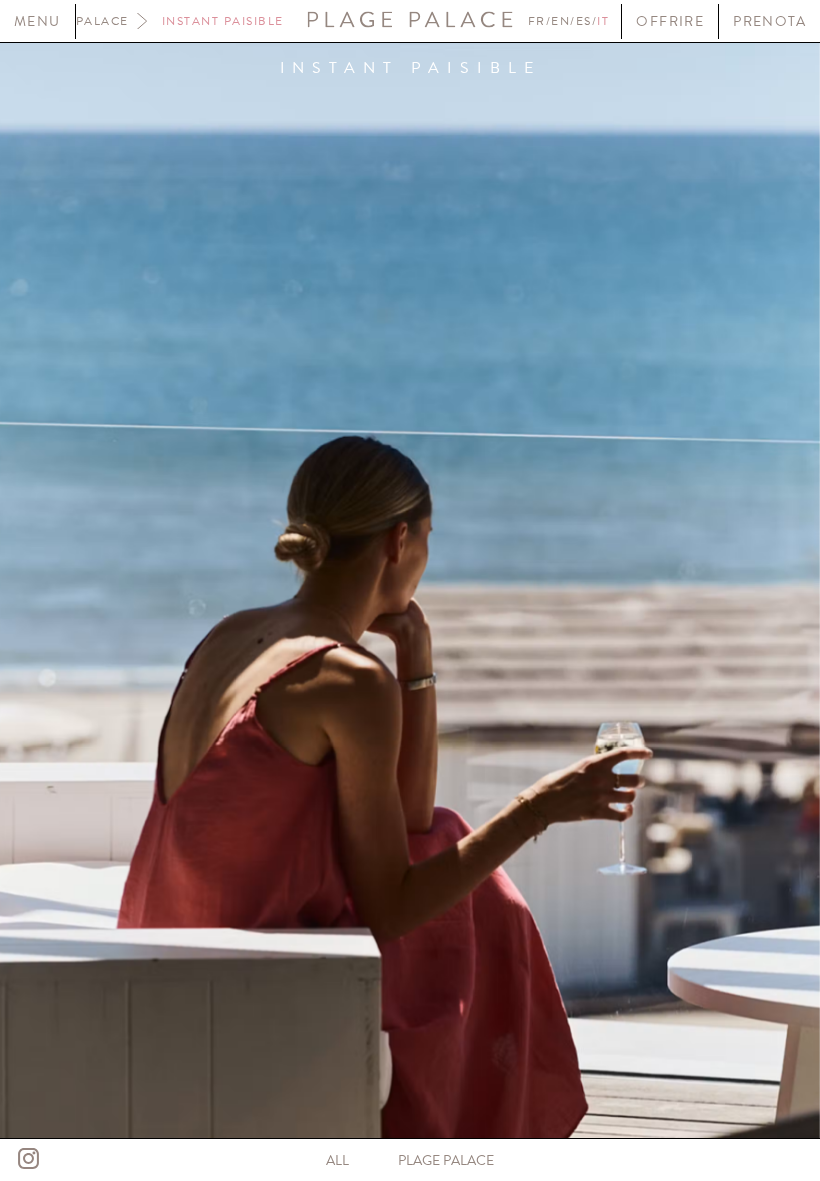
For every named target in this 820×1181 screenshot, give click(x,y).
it (603, 21)
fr (537, 21)
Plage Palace (446, 1160)
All (337, 1160)
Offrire (670, 21)
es (584, 21)
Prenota (769, 21)
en (560, 21)
